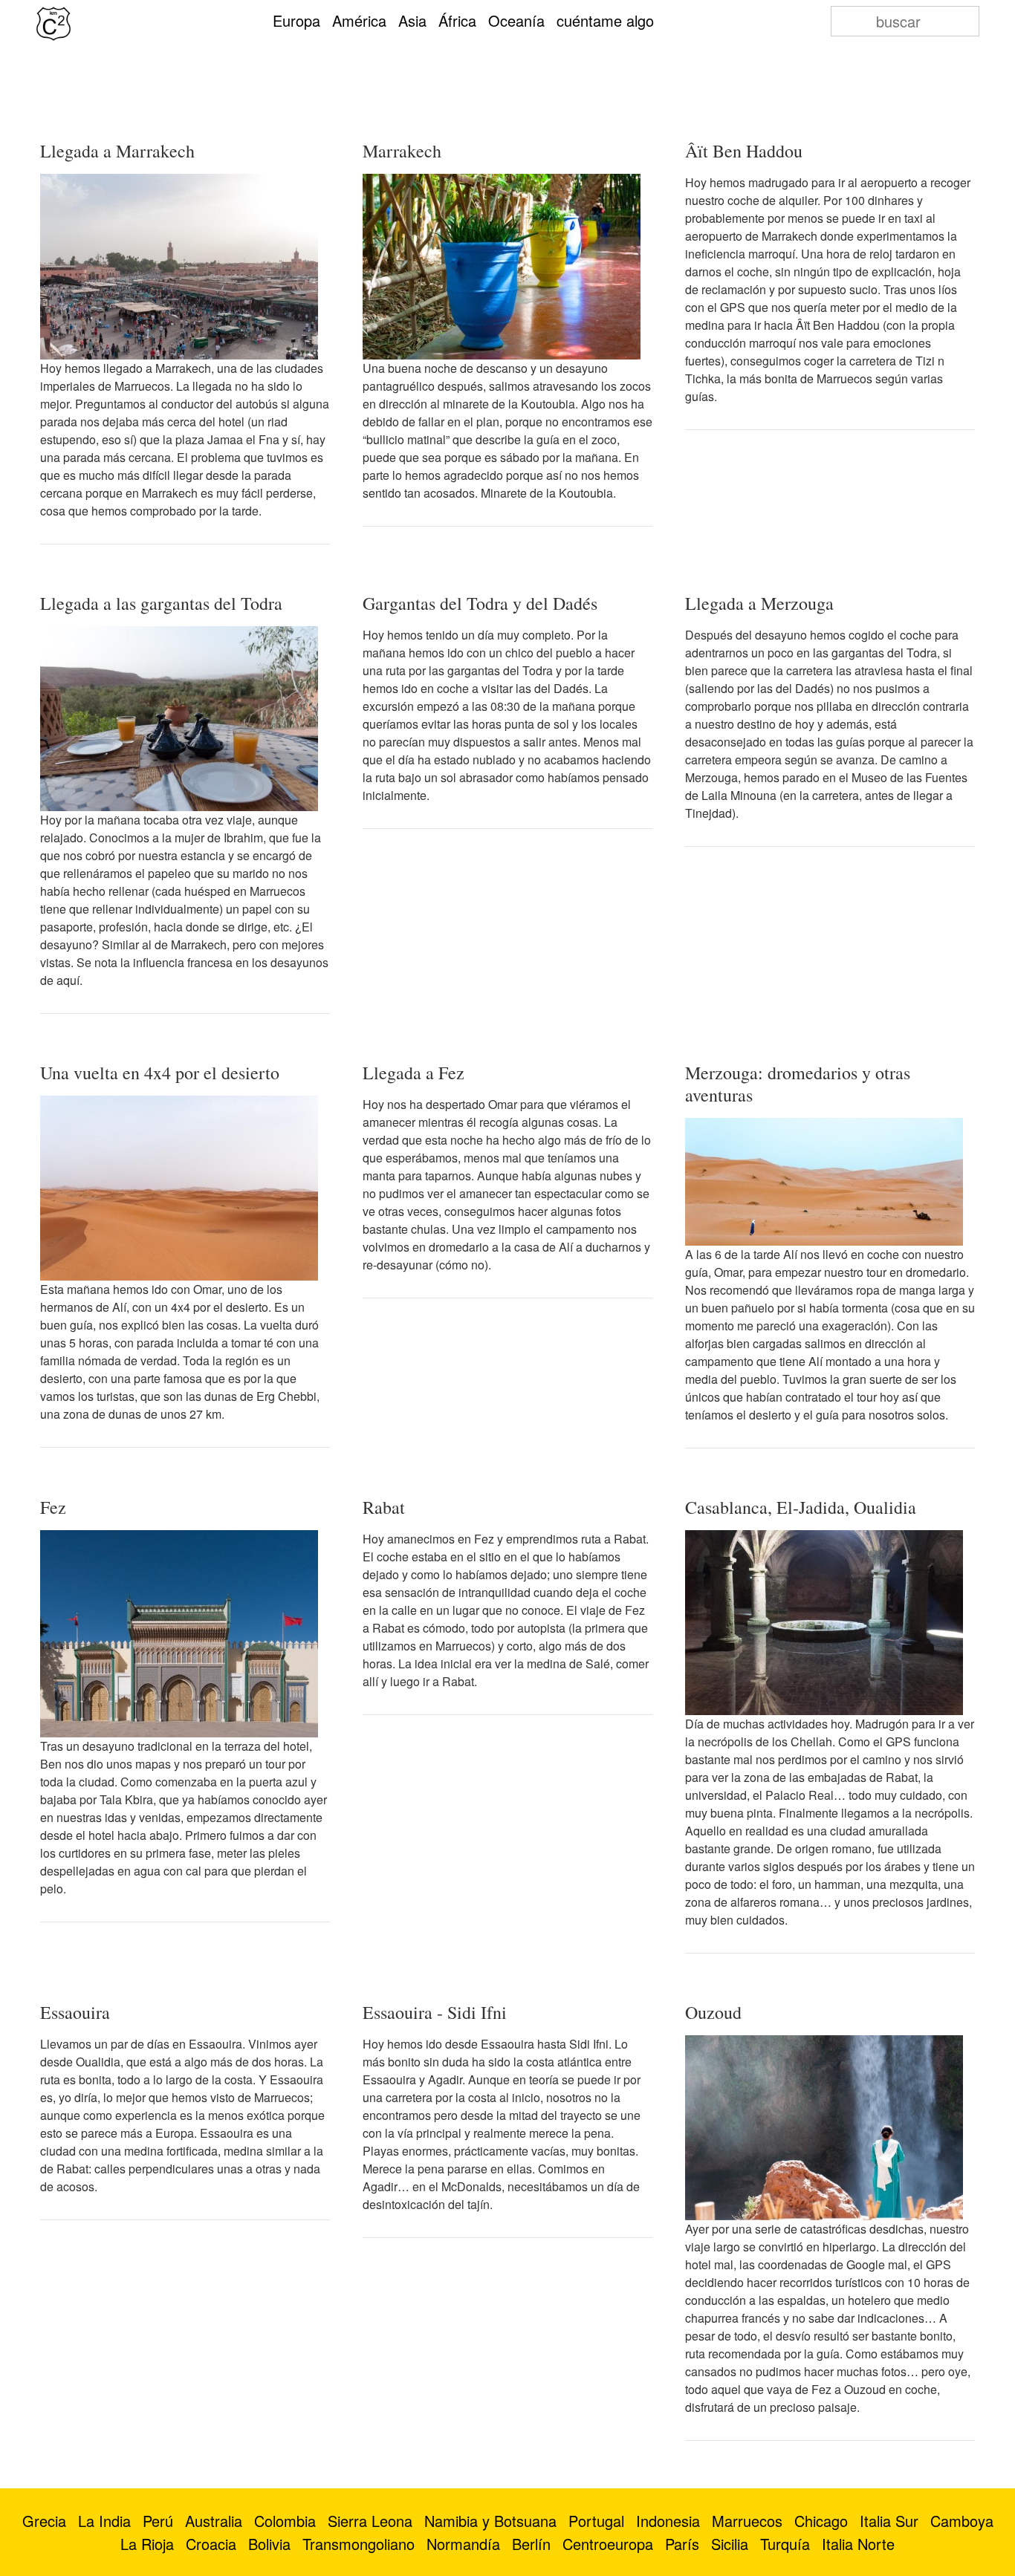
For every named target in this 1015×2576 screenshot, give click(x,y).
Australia (214, 2521)
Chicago (821, 2521)
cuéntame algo (605, 20)
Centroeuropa (608, 2544)
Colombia (285, 2521)
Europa (296, 20)
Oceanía (516, 20)
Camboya (962, 2521)
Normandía (463, 2544)
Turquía (785, 2544)
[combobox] (905, 21)
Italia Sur (889, 2521)
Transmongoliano (359, 2544)
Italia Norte (858, 2544)
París (682, 2544)
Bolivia (269, 2544)
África (457, 20)
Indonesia (668, 2521)
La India (104, 2521)
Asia (412, 20)
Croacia (211, 2544)
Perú (158, 2521)
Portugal (596, 2521)
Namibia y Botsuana (490, 2521)
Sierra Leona (370, 2521)
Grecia (44, 2521)
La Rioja (147, 2544)
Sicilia (730, 2544)
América (359, 20)
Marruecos (747, 2521)
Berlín (531, 2544)
